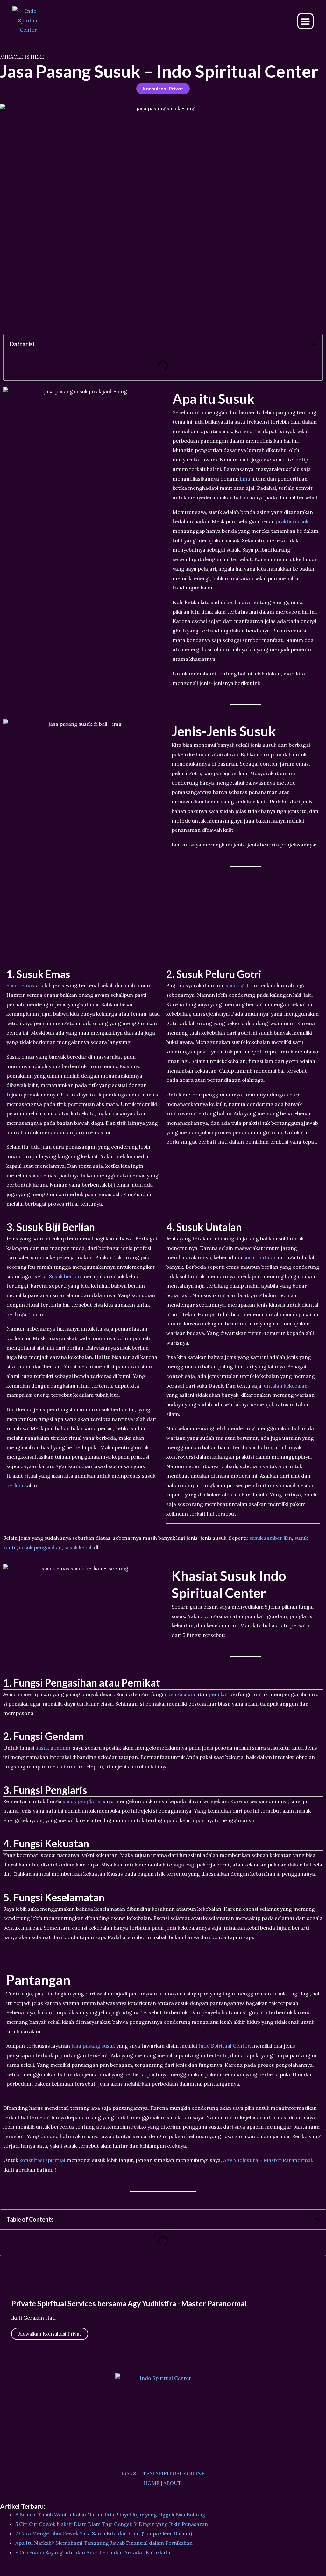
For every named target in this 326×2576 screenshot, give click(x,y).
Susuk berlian (65, 1276)
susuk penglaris (81, 1801)
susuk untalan (260, 1257)
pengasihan (181, 1694)
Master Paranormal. (288, 2160)
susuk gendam (53, 1748)
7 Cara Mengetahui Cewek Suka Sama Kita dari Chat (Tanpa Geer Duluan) (104, 2533)
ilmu (245, 479)
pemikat (218, 1694)
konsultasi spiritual (42, 2160)
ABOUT (172, 2483)
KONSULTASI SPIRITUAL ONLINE (163, 2473)
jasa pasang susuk (93, 2046)
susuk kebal (78, 1547)
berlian (15, 1485)
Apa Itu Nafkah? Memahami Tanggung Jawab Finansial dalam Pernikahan (104, 2543)
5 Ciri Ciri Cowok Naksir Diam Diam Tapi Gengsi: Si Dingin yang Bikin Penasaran (112, 2524)
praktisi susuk (292, 521)
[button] (305, 21)
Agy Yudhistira (241, 2160)
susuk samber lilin (271, 1538)
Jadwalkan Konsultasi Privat (50, 2334)
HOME (151, 2483)
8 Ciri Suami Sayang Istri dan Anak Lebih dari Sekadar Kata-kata (93, 2552)
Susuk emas (20, 985)
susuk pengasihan (40, 1547)
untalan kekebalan (286, 1386)
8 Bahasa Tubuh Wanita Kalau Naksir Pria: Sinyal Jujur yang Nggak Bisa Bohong (110, 2515)
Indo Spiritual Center (224, 2046)
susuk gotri (239, 985)
